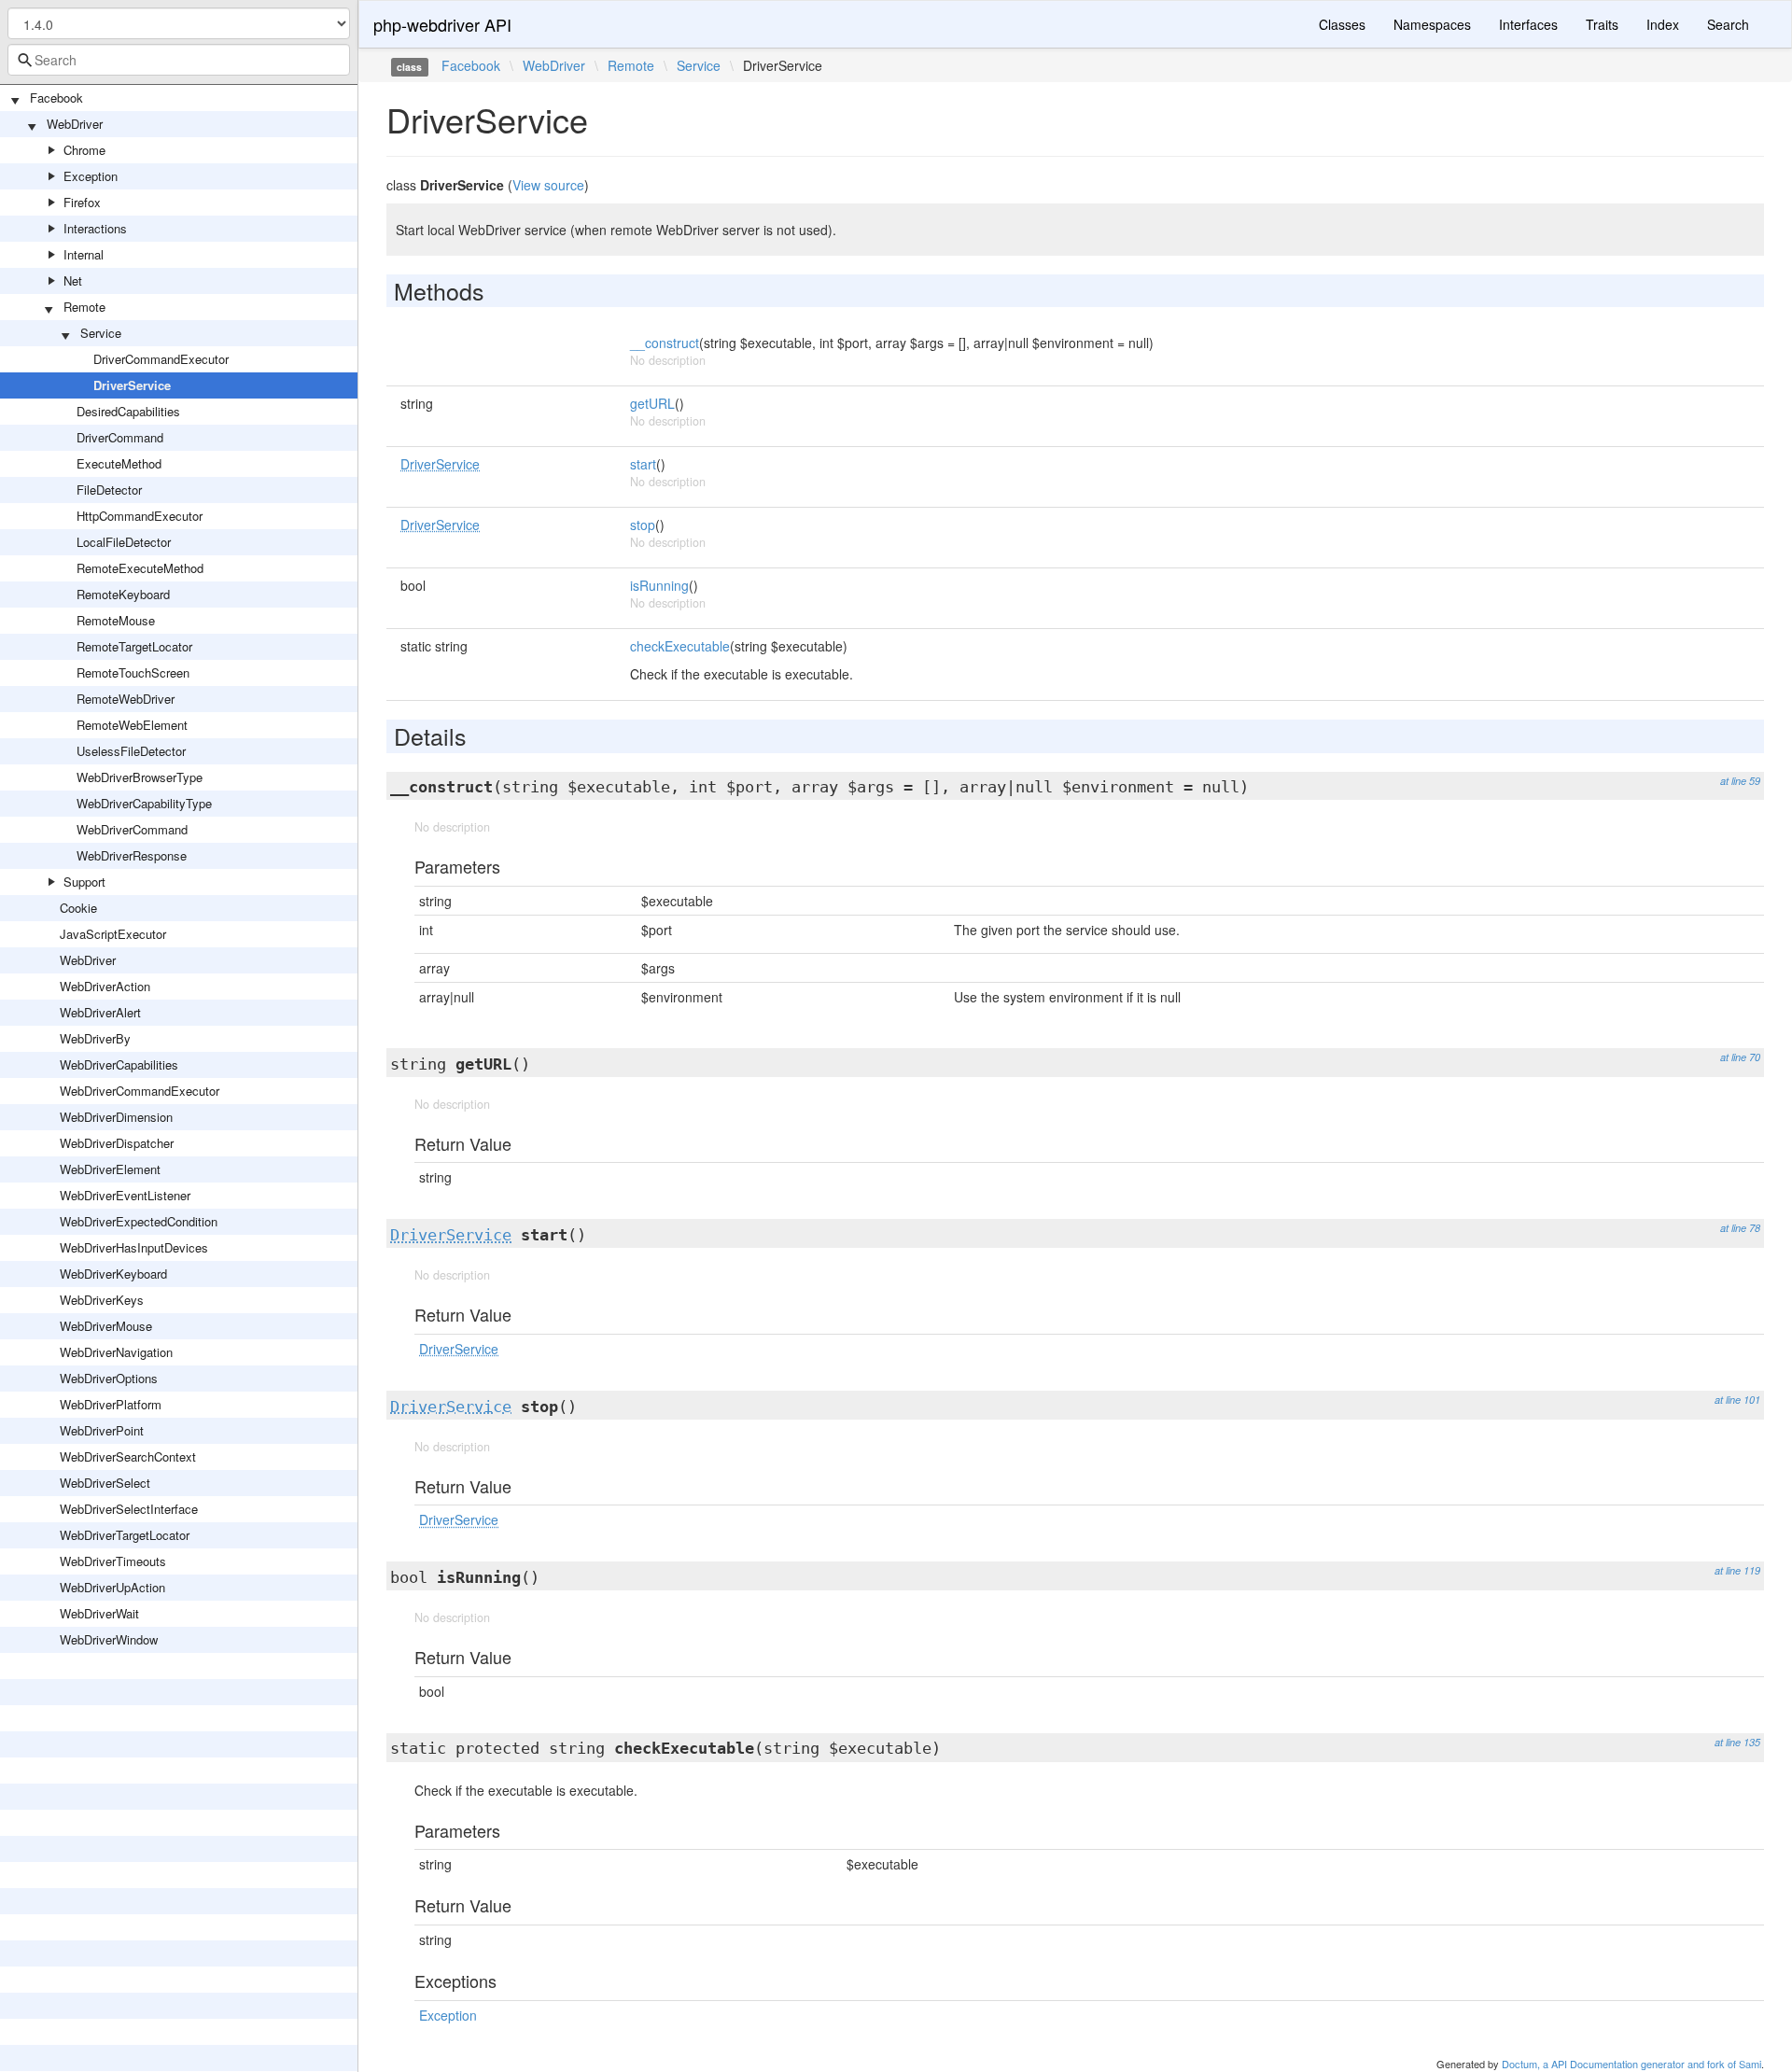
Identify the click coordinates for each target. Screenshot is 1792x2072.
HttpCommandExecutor (140, 516)
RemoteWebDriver (126, 699)
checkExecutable (680, 646)
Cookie (78, 908)
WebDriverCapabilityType (144, 803)
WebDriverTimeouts (113, 1561)
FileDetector (109, 490)
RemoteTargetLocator (134, 646)
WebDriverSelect (105, 1483)
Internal (84, 254)
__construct (665, 343)
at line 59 (1740, 781)
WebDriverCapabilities (119, 1064)
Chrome (84, 150)
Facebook (56, 98)
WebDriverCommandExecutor (140, 1091)
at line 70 (1740, 1057)
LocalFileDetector (124, 542)
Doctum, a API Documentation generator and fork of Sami (1631, 2064)
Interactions (95, 228)
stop (643, 525)
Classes (1342, 24)
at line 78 (1740, 1228)
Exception (91, 176)
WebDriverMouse (106, 1326)
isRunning (659, 585)
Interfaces (1528, 24)
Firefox (82, 202)
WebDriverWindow (109, 1639)
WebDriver (75, 124)
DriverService (132, 385)
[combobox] (179, 60)
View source (548, 185)
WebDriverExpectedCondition (139, 1221)
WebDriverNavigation (116, 1352)
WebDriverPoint (102, 1430)
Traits (1602, 24)
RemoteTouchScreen (133, 672)
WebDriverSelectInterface (129, 1509)
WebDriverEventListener (125, 1195)
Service (101, 333)
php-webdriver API (442, 24)
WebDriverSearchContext (128, 1456)
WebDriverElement (110, 1169)
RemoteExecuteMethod (140, 568)
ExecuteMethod (119, 463)
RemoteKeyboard (123, 594)
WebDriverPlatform (111, 1404)
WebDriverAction (105, 986)
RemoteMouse (116, 620)
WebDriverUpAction (112, 1587)
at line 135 (1737, 1742)
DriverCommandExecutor (161, 359)
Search (1728, 24)
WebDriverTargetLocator (125, 1535)
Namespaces (1432, 24)
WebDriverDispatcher (117, 1143)
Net (73, 280)
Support (84, 882)
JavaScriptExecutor (113, 934)
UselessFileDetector (131, 751)
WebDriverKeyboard (113, 1274)
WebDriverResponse (132, 855)
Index (1663, 24)
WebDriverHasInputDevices (134, 1247)
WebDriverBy (95, 1038)
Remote (84, 307)
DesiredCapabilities (128, 411)
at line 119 (1737, 1570)
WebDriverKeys (102, 1300)
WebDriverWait (99, 1613)
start (643, 464)
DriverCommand (120, 437)
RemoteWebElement (132, 725)
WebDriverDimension (116, 1117)
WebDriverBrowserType (140, 777)
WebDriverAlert (100, 1012)
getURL (652, 403)
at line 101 (1737, 1400)
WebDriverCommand (132, 829)
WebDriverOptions (109, 1378)
